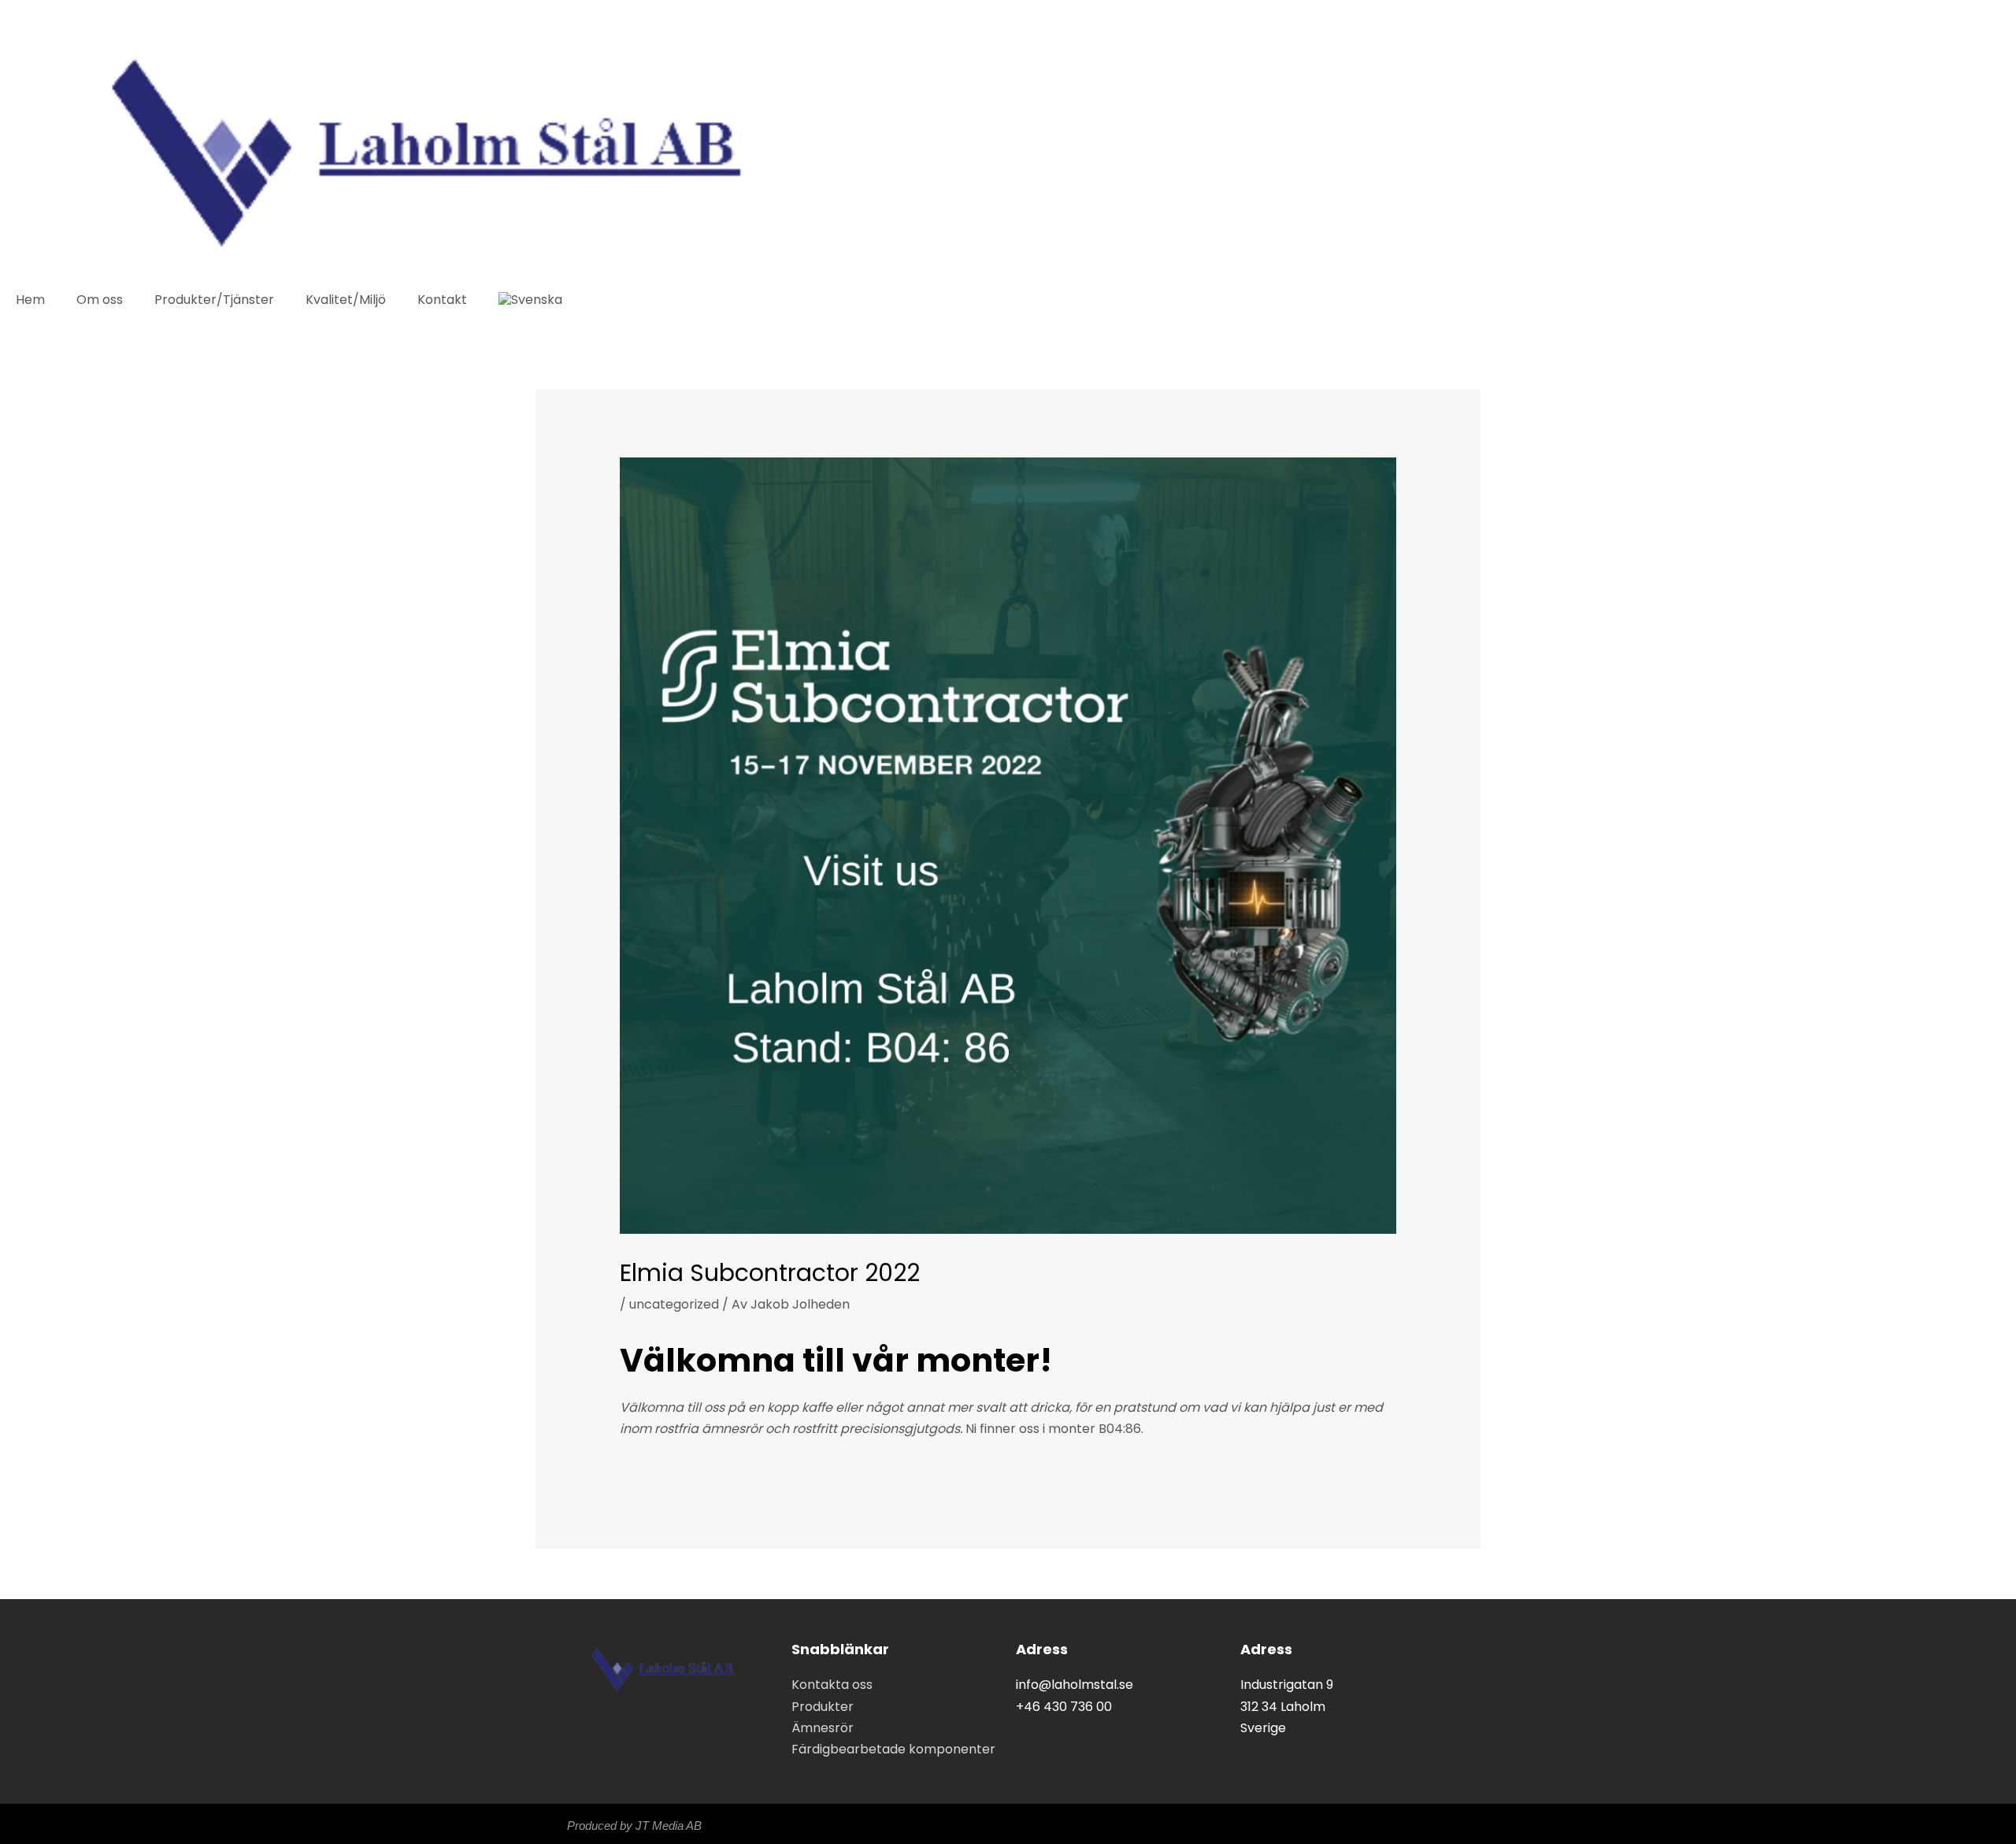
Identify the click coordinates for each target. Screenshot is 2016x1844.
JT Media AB (669, 1825)
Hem (30, 300)
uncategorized (674, 1304)
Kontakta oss (832, 1685)
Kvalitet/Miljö (346, 300)
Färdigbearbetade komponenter (893, 1749)
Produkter (823, 1707)
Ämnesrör (823, 1728)
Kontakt (442, 300)
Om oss (100, 300)
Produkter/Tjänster (214, 300)
